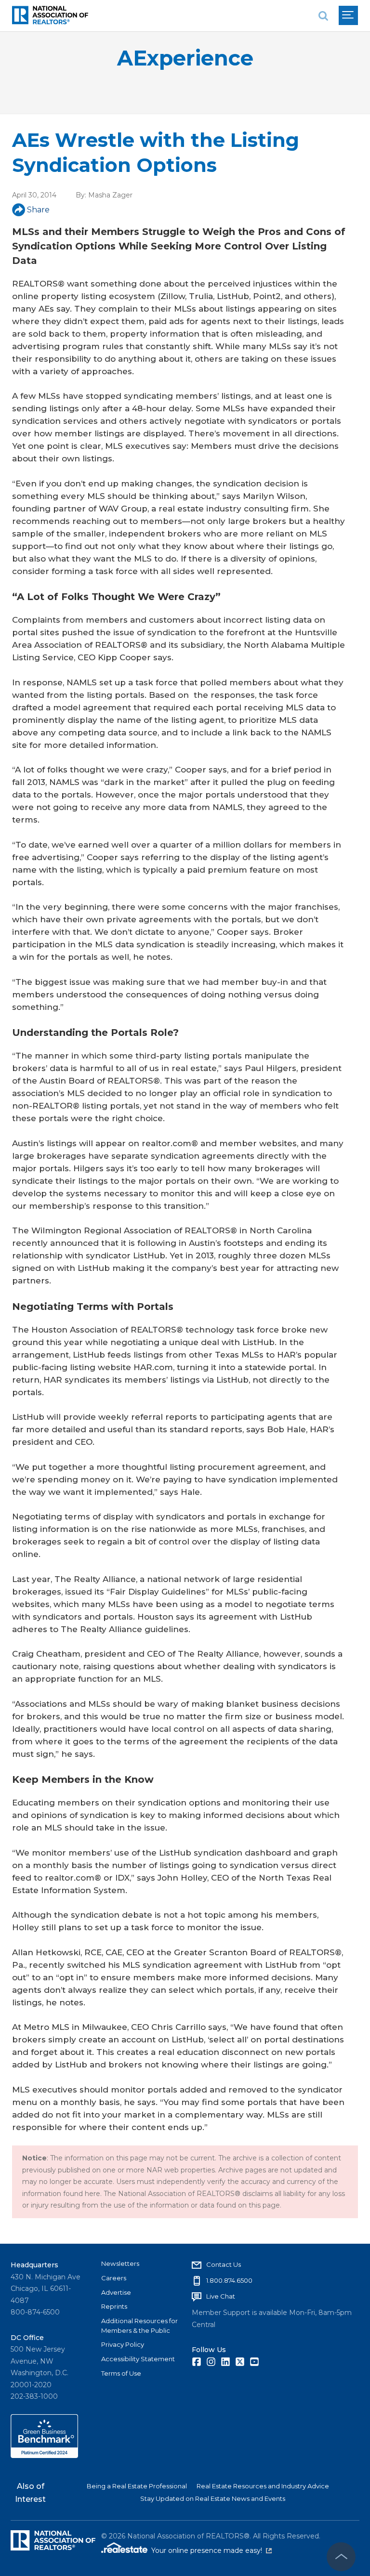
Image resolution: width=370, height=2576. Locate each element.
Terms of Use (121, 2373)
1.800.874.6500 (229, 2280)
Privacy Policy (123, 2344)
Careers (114, 2278)
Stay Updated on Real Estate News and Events (213, 2498)
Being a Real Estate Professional (137, 2486)
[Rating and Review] (44, 2456)
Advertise (116, 2292)
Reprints (114, 2306)
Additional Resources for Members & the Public (139, 2326)
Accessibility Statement (138, 2359)
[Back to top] (341, 2557)
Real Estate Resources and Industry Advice (263, 2486)
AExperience (185, 58)
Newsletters (120, 2263)
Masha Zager (110, 195)
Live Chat (221, 2296)
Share (38, 210)
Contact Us (224, 2264)
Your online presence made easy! (211, 2550)
